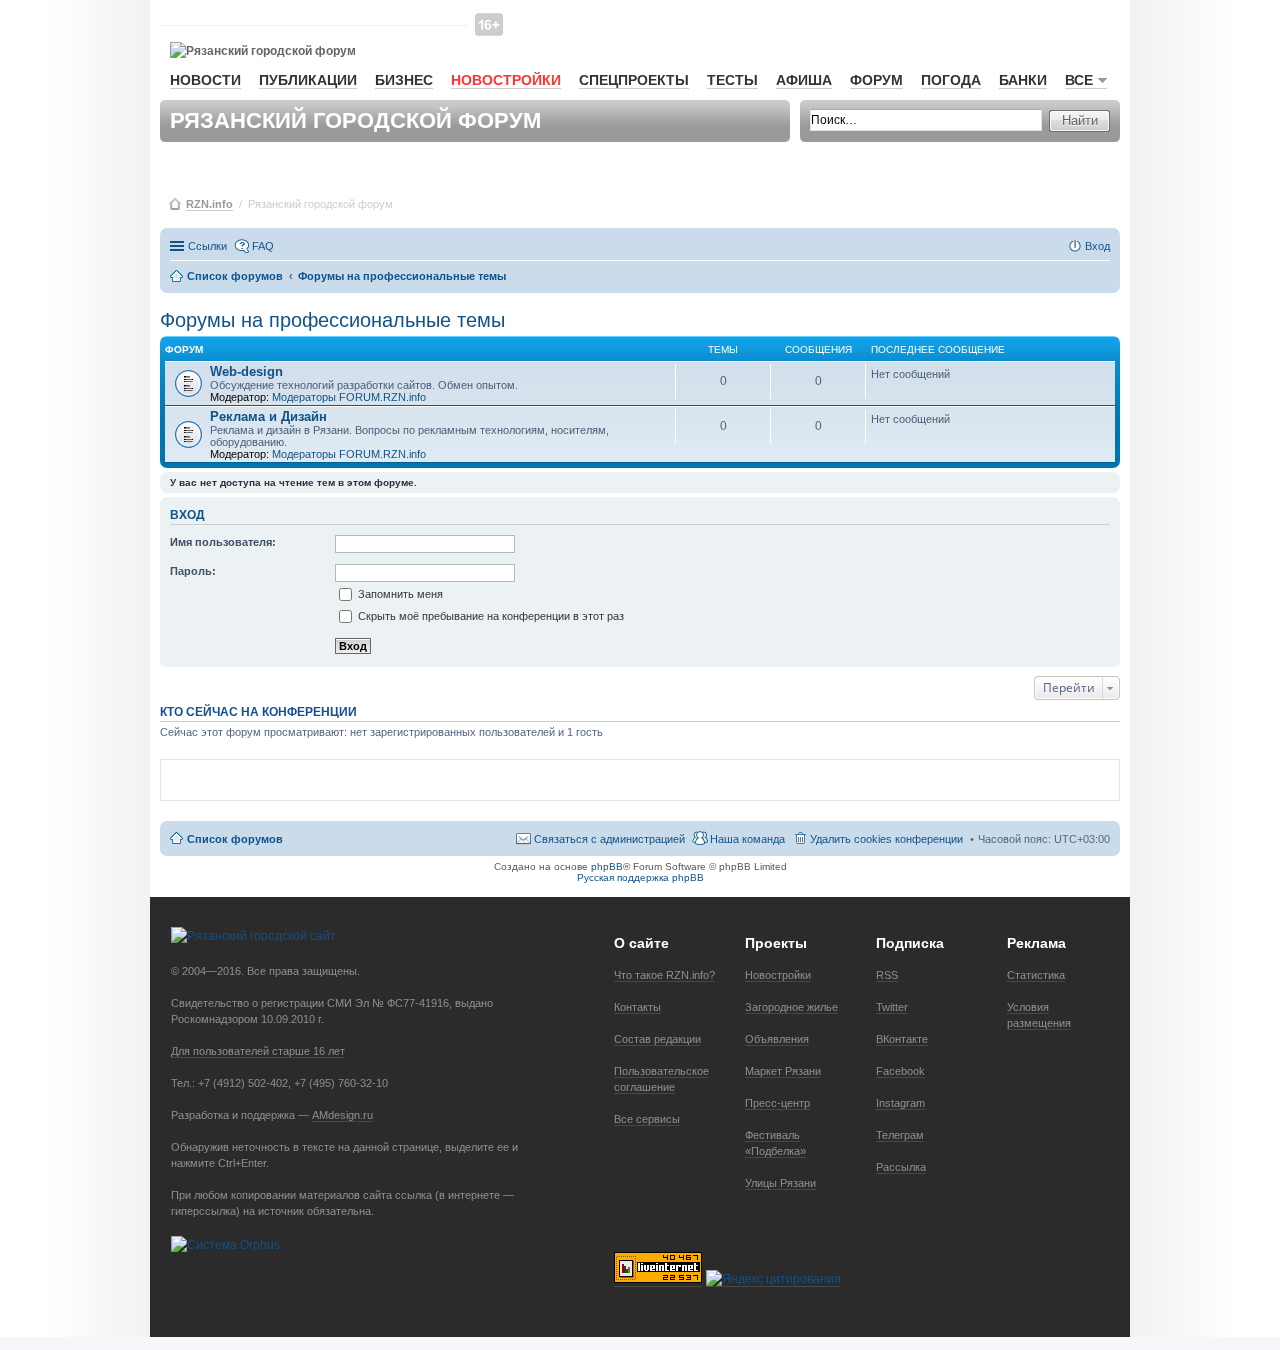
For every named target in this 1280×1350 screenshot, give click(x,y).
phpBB (607, 866)
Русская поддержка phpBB (640, 877)
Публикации (308, 80)
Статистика (1036, 975)
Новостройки (506, 80)
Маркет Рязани (783, 1071)
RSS (887, 975)
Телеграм (900, 1135)
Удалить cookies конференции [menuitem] (886, 839)
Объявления (777, 1039)
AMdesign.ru (342, 1115)
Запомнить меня (399, 594)
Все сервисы (647, 1119)
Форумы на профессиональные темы (332, 320)
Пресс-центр (777, 1103)
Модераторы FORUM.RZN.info (349, 397)
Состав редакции (657, 1039)
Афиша (804, 80)
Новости (205, 80)
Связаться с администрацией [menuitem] (609, 839)
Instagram (900, 1103)
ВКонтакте (902, 1039)
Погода (951, 80)
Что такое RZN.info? (664, 975)
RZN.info (209, 204)
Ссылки (207, 246)
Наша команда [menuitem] (747, 839)
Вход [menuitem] (1097, 246)
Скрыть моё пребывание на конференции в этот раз (489, 616)
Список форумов (235, 839)
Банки (1023, 80)
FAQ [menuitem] (263, 246)
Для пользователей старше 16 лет (258, 1051)
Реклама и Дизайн (268, 416)
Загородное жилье (791, 1007)
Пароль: (193, 571)
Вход (187, 515)
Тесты (732, 80)
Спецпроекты (634, 80)
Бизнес (404, 80)
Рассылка (901, 1167)
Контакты (637, 1007)
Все (1079, 80)
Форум (876, 80)
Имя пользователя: (223, 542)
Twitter (892, 1007)
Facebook (900, 1071)
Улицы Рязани (780, 1183)
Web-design (246, 371)
